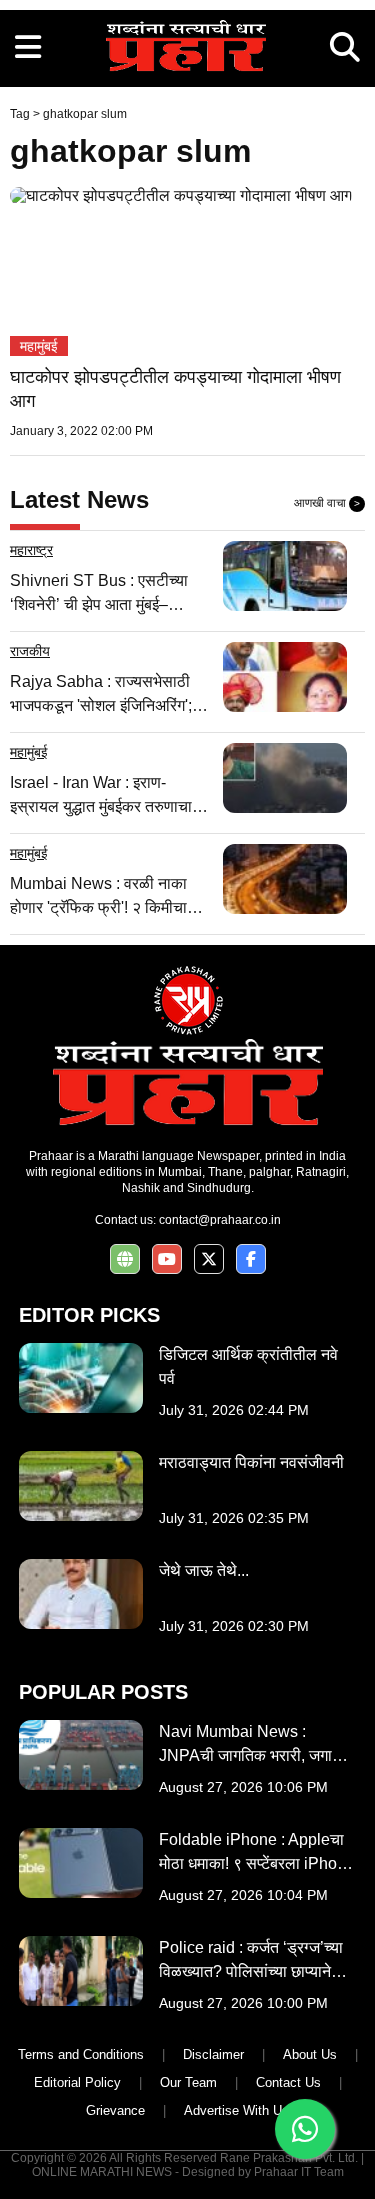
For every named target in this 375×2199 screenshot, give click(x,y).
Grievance (115, 2110)
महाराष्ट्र (31, 550)
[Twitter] (209, 1259)
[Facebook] (251, 1259)
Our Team (188, 2082)
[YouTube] (167, 1259)
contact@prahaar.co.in (220, 1220)
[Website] (125, 1259)
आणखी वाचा (327, 503)
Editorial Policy (77, 2082)
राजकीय (30, 651)
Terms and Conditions (81, 2054)
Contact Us (288, 2082)
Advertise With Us (236, 2110)
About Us (310, 2054)
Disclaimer (213, 2054)
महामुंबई (39, 346)
